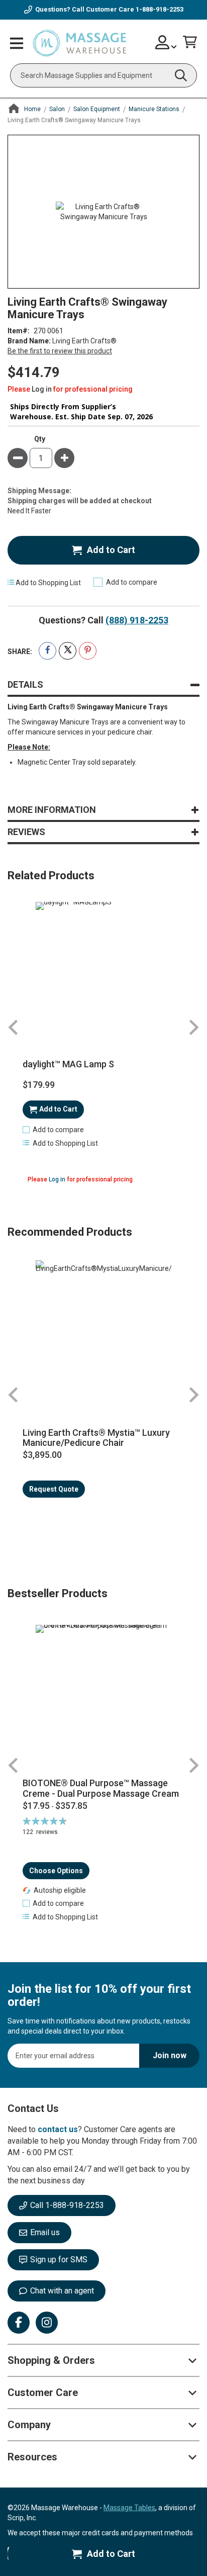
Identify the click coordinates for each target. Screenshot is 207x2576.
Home (32, 109)
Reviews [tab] (26, 832)
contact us (58, 2129)
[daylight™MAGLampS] (103, 970)
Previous (14, 1027)
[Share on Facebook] (47, 651)
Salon (57, 109)
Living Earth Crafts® (84, 341)
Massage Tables (129, 2508)
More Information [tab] (52, 810)
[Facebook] (19, 2323)
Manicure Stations (154, 109)
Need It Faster (29, 511)
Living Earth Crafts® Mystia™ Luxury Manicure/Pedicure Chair (96, 1438)
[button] (53, 1130)
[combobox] (103, 75)
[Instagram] (47, 2323)
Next (193, 1027)
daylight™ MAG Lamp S (68, 1064)
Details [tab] (25, 684)
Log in (42, 389)
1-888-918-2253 (160, 9)
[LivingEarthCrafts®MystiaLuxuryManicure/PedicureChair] (103, 1328)
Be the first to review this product (60, 351)
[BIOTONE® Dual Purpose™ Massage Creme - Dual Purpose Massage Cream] (103, 1697)
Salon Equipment (97, 109)
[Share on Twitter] (68, 651)
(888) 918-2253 (137, 620)
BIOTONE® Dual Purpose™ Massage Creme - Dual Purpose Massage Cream (101, 1788)
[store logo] (79, 44)
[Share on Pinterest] (88, 651)
